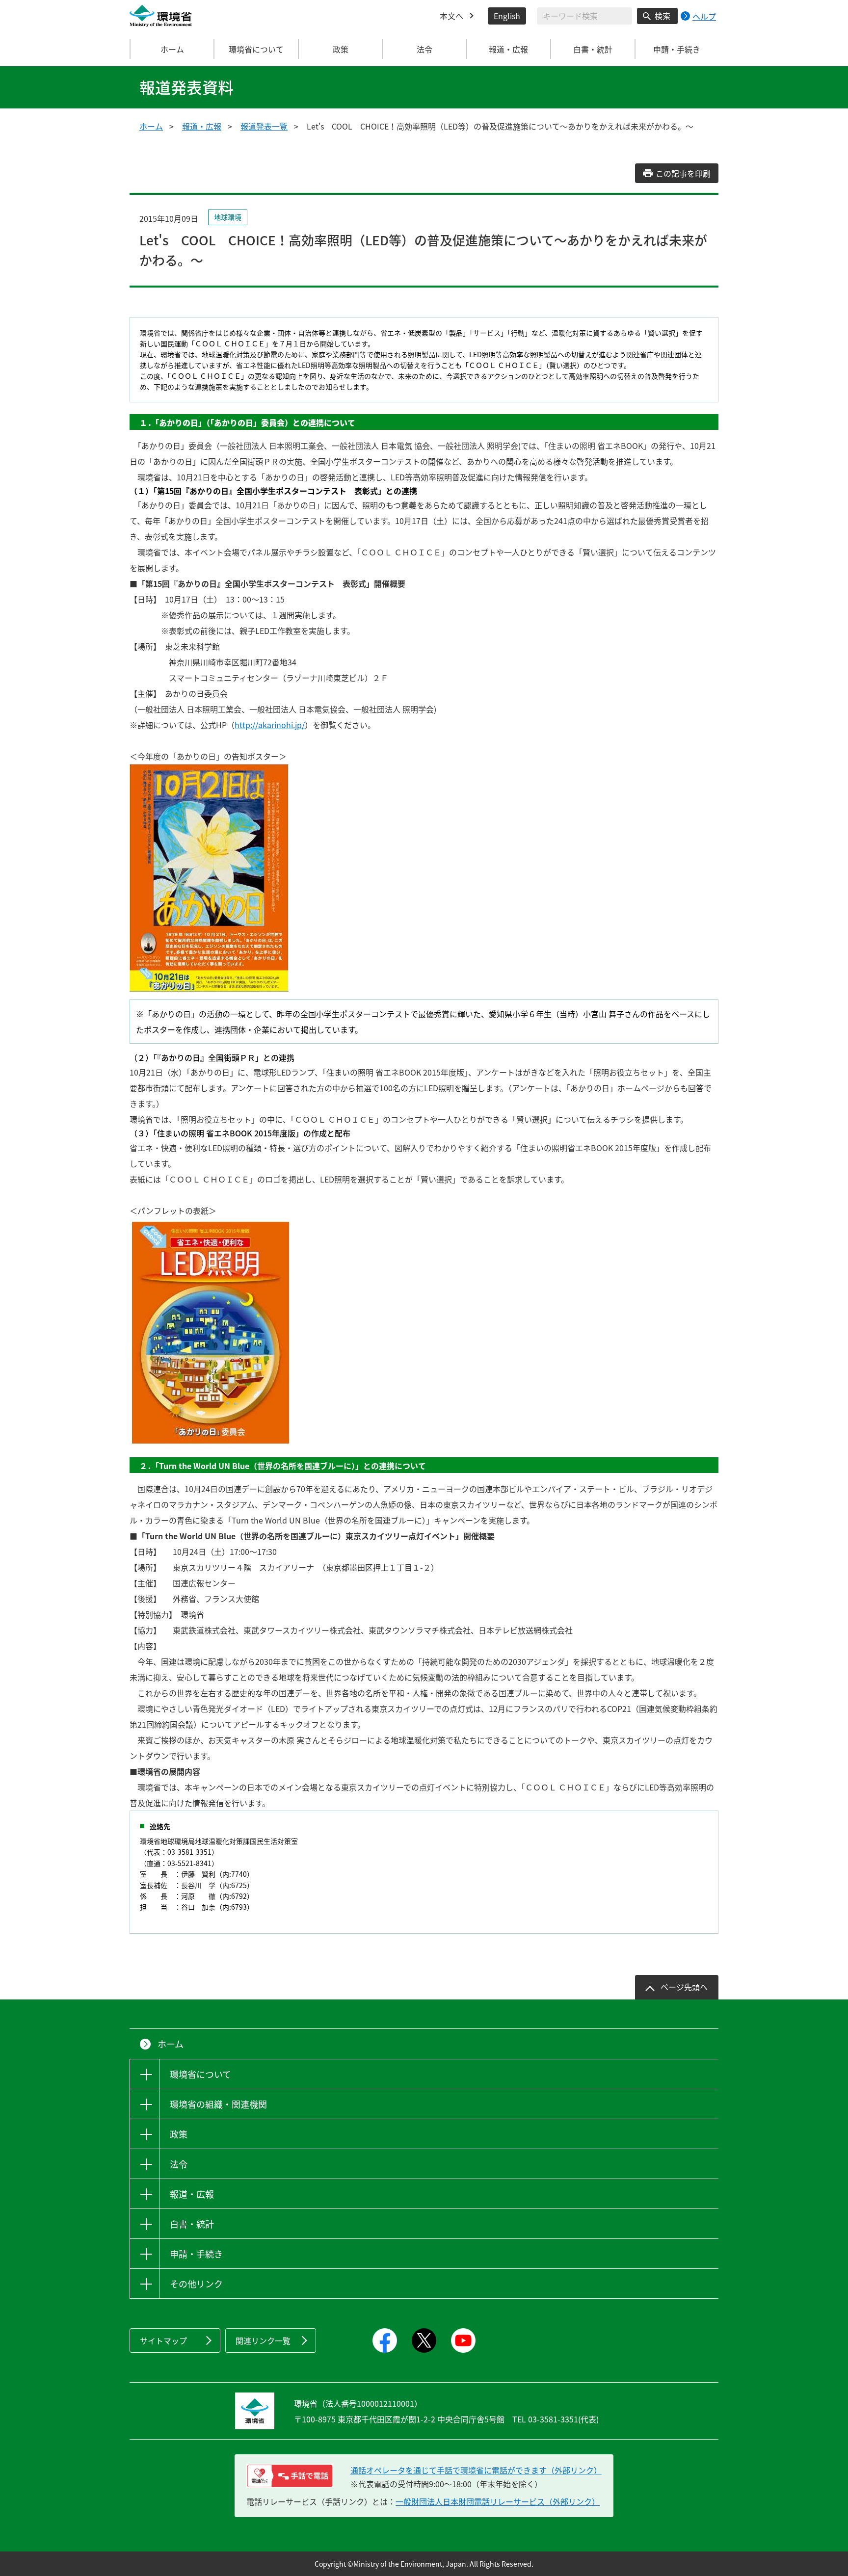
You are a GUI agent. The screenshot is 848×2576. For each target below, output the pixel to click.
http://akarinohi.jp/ (270, 725)
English (507, 16)
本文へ (451, 16)
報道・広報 (202, 126)
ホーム (172, 49)
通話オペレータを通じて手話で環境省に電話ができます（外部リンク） (476, 2470)
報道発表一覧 (264, 126)
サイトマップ (163, 2340)
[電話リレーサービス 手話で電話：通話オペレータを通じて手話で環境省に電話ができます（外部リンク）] (290, 2476)
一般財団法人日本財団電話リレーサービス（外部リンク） (498, 2501)
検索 (662, 16)
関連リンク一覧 (263, 2340)
